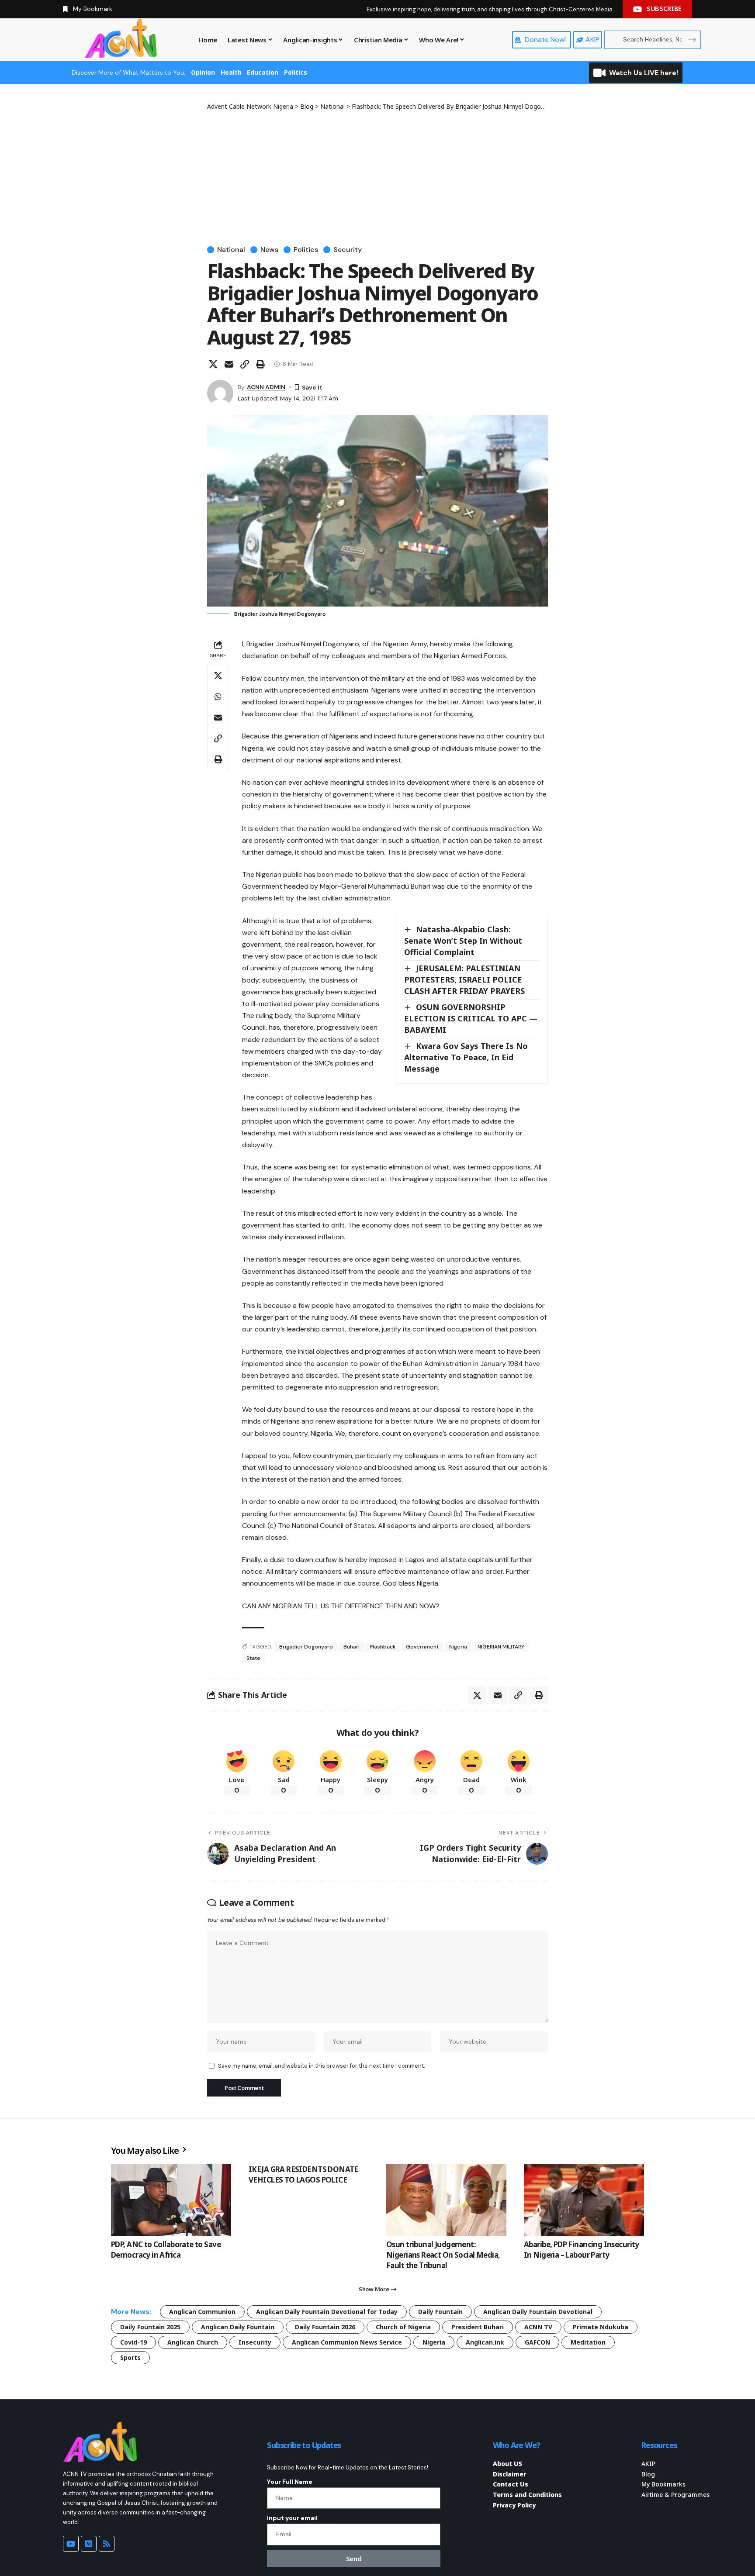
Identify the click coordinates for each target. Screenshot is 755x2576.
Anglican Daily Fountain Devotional (538, 2312)
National (231, 250)
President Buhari (478, 2327)
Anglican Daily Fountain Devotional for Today (327, 2312)
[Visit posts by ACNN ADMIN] (220, 393)
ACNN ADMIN (266, 387)
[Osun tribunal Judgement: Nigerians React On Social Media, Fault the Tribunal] (446, 2200)
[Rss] (107, 2544)
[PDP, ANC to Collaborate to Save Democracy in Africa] (171, 2200)
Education (263, 72)
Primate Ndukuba (601, 2327)
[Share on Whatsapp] (218, 697)
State (253, 1658)
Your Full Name (290, 2482)
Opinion (203, 72)
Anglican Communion (202, 2312)
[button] (245, 364)
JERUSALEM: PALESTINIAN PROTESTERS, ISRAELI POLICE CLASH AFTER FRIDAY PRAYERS (464, 979)
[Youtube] (71, 2544)
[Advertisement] (377, 176)
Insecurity (255, 2342)
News (269, 250)
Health (231, 72)
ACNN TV (538, 2327)
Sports (130, 2357)
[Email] (229, 364)
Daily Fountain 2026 (325, 2327)
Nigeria (458, 1647)
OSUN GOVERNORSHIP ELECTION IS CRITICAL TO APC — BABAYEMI (471, 1018)
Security (348, 250)
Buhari (352, 1647)
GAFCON (537, 2342)
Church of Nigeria (403, 2327)
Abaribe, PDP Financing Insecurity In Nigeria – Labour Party (582, 2250)
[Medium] (89, 2544)
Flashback (383, 1647)
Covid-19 (133, 2342)
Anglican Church (193, 2342)
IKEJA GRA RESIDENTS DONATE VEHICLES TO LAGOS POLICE (303, 2174)
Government (422, 1647)
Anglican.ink (485, 2342)
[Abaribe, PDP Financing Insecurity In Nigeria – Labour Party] (584, 2200)
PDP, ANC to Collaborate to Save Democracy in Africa (166, 2250)
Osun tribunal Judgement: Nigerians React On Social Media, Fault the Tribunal (443, 2255)
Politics (296, 72)
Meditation (588, 2342)
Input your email (292, 2518)
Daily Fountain (440, 2312)
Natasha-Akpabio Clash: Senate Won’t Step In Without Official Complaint (463, 941)
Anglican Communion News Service (347, 2342)
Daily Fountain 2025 (150, 2327)
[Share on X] (213, 364)
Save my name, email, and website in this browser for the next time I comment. (321, 2066)
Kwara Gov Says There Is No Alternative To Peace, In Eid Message (466, 1057)
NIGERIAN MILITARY (501, 1647)
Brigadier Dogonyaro (306, 1647)
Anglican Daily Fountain (238, 2327)
